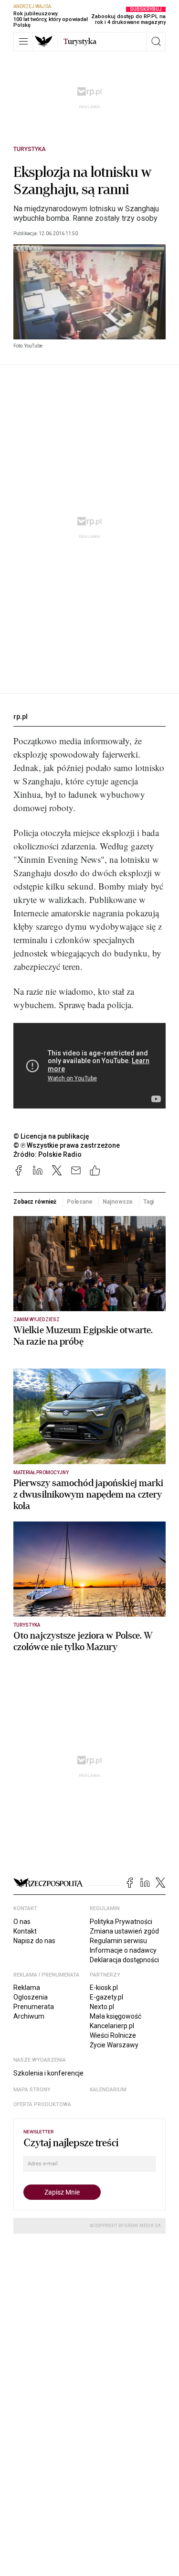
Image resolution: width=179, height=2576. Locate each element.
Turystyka (30, 149)
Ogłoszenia (31, 1997)
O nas (22, 1922)
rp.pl (21, 717)
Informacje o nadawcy (123, 1950)
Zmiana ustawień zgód (124, 1931)
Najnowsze (118, 1202)
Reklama (27, 1988)
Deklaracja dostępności (124, 1960)
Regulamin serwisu (118, 1941)
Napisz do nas (34, 1941)
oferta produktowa (42, 2104)
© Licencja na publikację (52, 1136)
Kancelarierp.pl (112, 2026)
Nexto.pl (102, 2007)
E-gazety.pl (106, 1997)
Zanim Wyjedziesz (37, 1320)
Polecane (80, 1202)
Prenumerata (34, 2007)
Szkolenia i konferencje (48, 2073)
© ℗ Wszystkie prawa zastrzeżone (67, 1145)
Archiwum (29, 2016)
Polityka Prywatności (121, 1922)
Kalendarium (108, 2090)
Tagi (149, 1202)
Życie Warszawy (114, 2045)
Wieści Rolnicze (113, 2035)
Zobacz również (35, 1202)
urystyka (80, 42)
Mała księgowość (116, 2016)
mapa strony (32, 2090)
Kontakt (25, 1931)
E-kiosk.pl (104, 1988)
